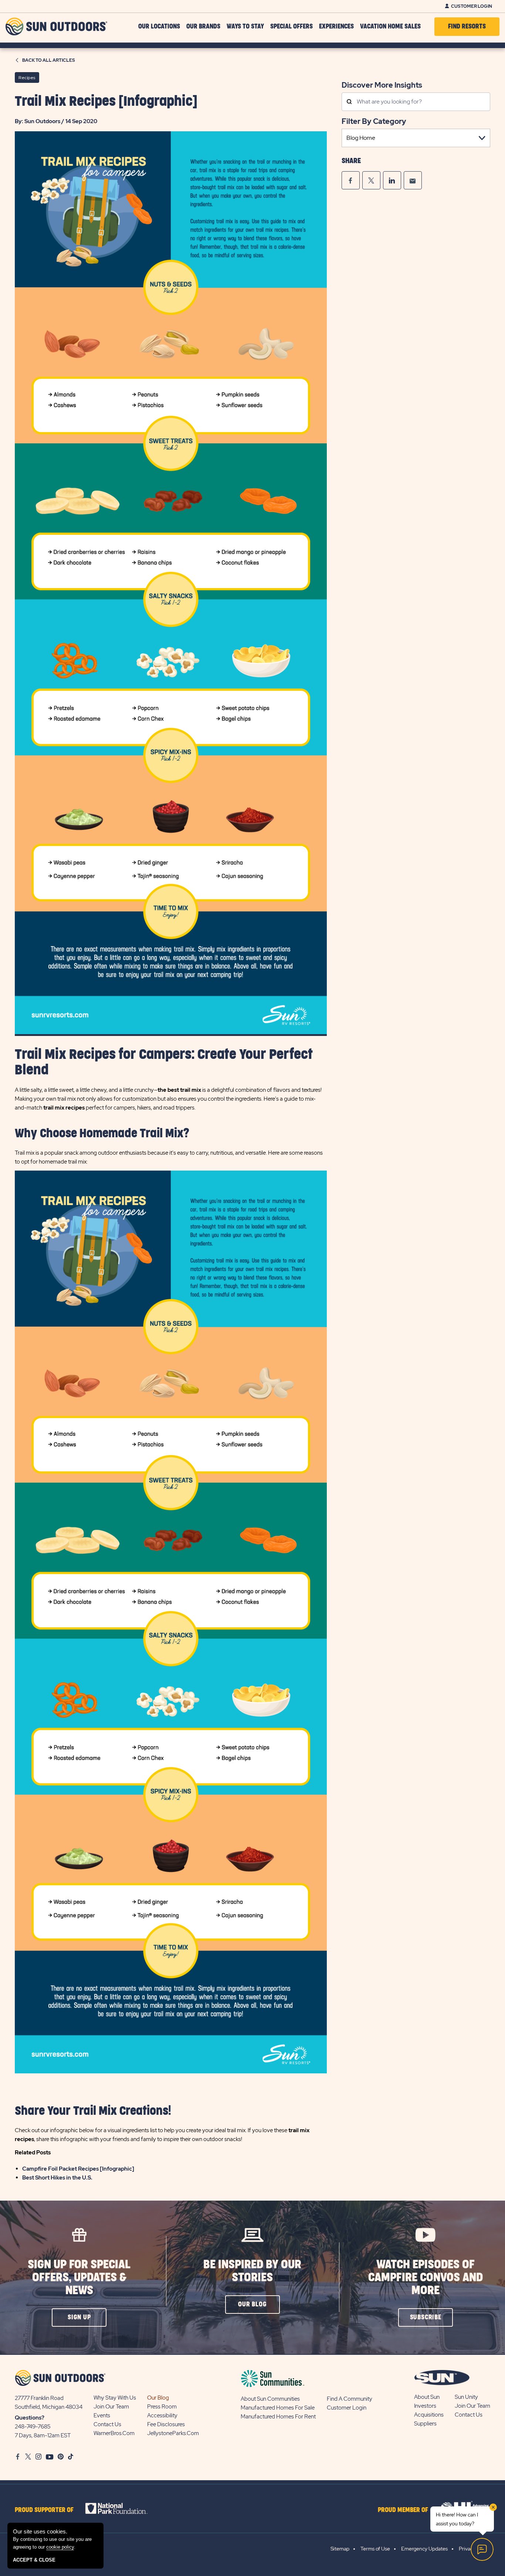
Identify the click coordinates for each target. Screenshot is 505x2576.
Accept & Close (34, 2560)
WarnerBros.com (114, 2433)
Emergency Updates (424, 2549)
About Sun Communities (270, 2399)
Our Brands (203, 27)
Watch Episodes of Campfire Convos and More (426, 2278)
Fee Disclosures (166, 2424)
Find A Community (350, 2399)
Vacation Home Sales (390, 27)
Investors (425, 2406)
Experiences (336, 27)
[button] (79, 2317)
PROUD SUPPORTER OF (44, 2510)
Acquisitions (429, 2415)
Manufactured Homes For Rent (278, 2417)
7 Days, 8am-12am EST (43, 2435)
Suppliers (425, 2424)
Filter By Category (374, 121)
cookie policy (60, 2547)
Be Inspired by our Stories (252, 2271)
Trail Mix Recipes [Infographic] (106, 102)
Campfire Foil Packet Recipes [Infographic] (78, 2169)
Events (102, 2415)
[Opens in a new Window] (351, 180)
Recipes (27, 78)
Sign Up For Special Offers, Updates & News (79, 2278)
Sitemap (340, 2549)
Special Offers (292, 27)
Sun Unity (466, 2397)
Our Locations (159, 27)
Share (351, 161)
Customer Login (472, 6)
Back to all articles (49, 60)
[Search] (349, 102)
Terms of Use (375, 2549)
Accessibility (162, 2415)
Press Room (162, 2407)
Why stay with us (115, 2398)
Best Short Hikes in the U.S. (57, 2178)
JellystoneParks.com (173, 2433)
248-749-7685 (33, 2427)
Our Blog (158, 2398)
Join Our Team (111, 2407)
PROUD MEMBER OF (403, 2510)
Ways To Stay (245, 27)
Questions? (30, 2418)
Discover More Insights (382, 85)
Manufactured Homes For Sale (278, 2408)
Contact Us (107, 2424)
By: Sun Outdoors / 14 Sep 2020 (56, 121)
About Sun (427, 2397)
